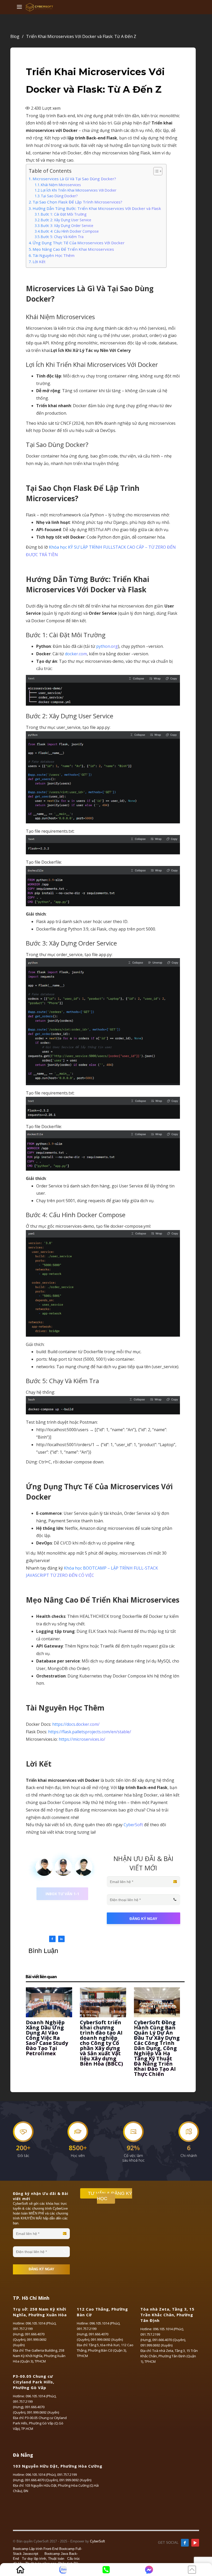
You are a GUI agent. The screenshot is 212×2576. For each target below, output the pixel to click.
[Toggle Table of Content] (155, 171)
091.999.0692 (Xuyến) (107, 2339)
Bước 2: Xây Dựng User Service (66, 220)
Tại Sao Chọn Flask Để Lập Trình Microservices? (77, 202)
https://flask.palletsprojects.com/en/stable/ (90, 1732)
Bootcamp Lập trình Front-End (36, 2549)
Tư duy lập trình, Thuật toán (43, 2559)
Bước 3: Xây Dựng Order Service (67, 226)
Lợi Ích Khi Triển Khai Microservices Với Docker (79, 190)
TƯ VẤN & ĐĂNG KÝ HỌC (110, 2196)
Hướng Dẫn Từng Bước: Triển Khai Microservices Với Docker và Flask (97, 208)
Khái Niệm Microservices (61, 185)
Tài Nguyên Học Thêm (54, 255)
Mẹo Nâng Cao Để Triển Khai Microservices (73, 249)
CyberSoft (133, 1825)
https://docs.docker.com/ (76, 1724)
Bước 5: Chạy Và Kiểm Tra (62, 237)
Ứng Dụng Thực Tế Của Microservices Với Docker (79, 243)
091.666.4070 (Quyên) (169, 2340)
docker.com (76, 654)
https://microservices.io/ (82, 1739)
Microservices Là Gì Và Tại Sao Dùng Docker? (74, 179)
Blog (17, 36)
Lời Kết (39, 262)
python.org (107, 646)
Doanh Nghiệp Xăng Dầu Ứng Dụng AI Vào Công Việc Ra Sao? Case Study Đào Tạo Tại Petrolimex (47, 2038)
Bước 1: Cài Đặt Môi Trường (64, 214)
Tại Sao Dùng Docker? (59, 196)
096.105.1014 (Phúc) (41, 2323)
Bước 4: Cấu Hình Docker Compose (70, 231)
